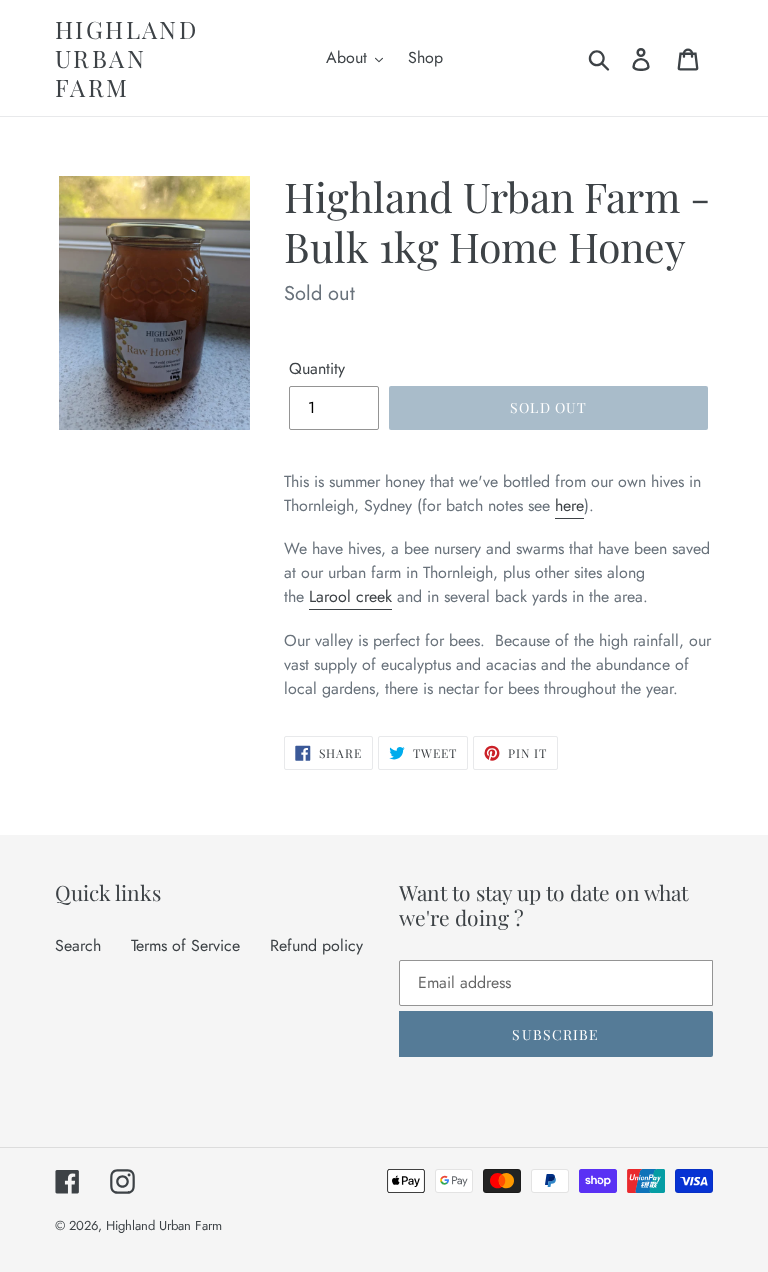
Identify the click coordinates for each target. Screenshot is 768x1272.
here (569, 505)
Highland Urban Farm (126, 58)
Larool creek (350, 596)
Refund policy (316, 945)
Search (78, 945)
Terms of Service (185, 945)
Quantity (317, 368)
